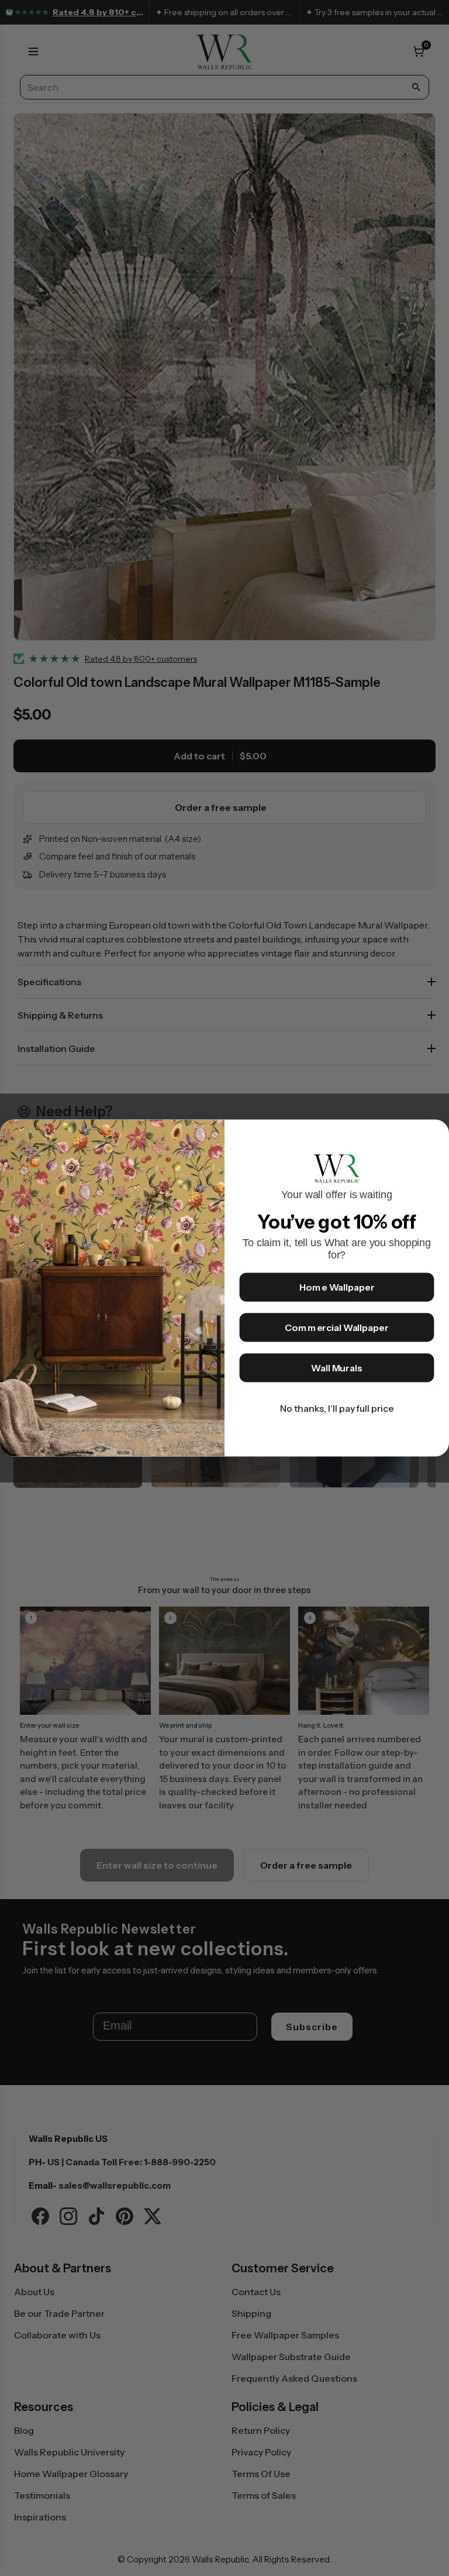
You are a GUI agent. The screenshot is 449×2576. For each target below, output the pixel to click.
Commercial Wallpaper (336, 1328)
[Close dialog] (435, 1134)
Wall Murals (337, 1368)
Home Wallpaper (337, 1288)
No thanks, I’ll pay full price (337, 1409)
